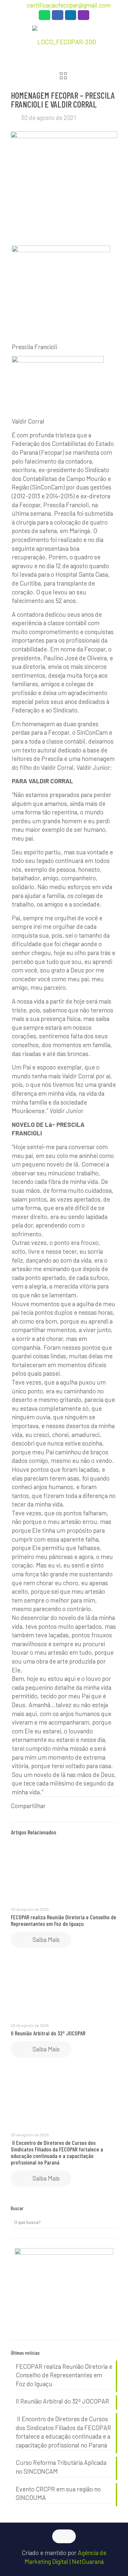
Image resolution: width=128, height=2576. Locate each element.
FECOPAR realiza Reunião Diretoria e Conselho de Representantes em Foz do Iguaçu (64, 1920)
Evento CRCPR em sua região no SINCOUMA (58, 2493)
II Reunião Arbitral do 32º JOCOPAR (48, 2033)
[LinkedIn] (71, 17)
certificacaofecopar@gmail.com (69, 5)
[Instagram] (84, 17)
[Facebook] (58, 17)
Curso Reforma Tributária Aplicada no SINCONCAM (61, 2467)
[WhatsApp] (44, 17)
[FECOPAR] (64, 41)
